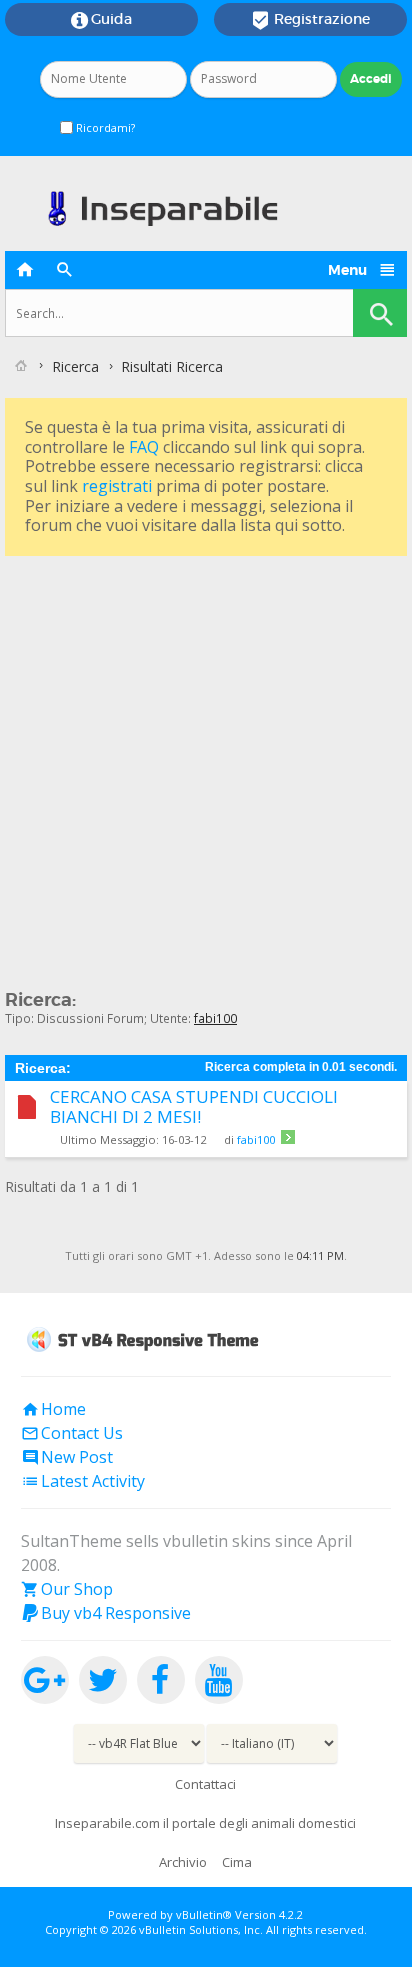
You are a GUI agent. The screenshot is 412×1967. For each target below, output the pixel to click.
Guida (101, 20)
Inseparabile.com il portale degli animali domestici (205, 1823)
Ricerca (75, 366)
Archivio (183, 1862)
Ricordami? (104, 127)
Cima (237, 1862)
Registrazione (310, 20)
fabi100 (256, 1139)
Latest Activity (83, 1481)
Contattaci (205, 1784)
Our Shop (67, 1589)
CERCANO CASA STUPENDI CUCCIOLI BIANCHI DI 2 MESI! (194, 1107)
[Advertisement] (206, 767)
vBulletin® (204, 1914)
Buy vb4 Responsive (106, 1613)
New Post (67, 1457)
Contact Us (72, 1433)
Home (53, 1409)
